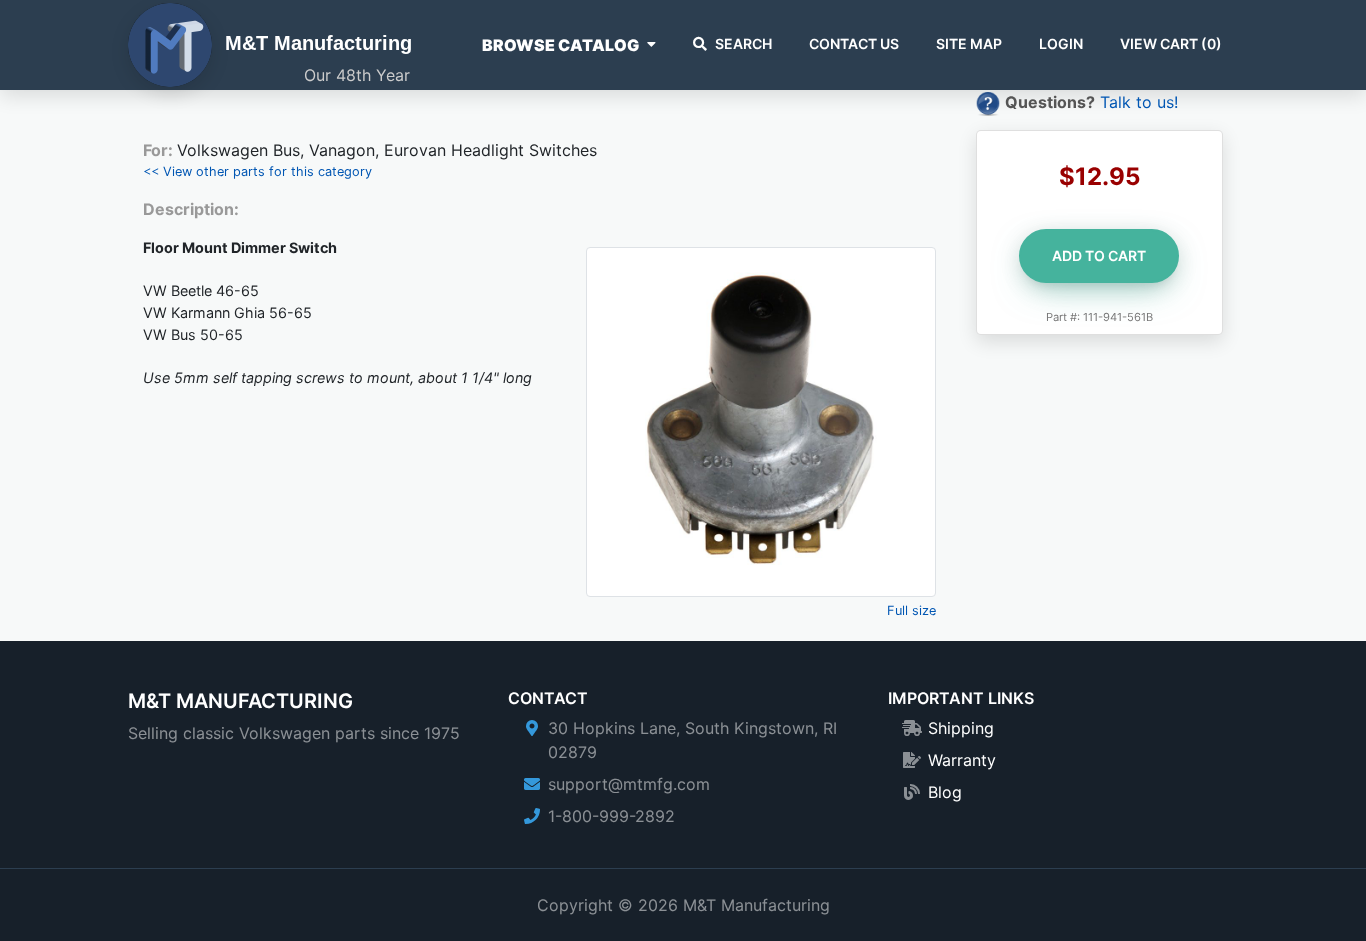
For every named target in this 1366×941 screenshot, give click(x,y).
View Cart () (1171, 43)
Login (1061, 43)
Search (743, 43)
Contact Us (854, 43)
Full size (911, 610)
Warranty (962, 760)
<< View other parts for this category (257, 171)
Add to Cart (1099, 255)
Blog (945, 792)
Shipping (961, 728)
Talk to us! (1139, 102)
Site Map (969, 43)
